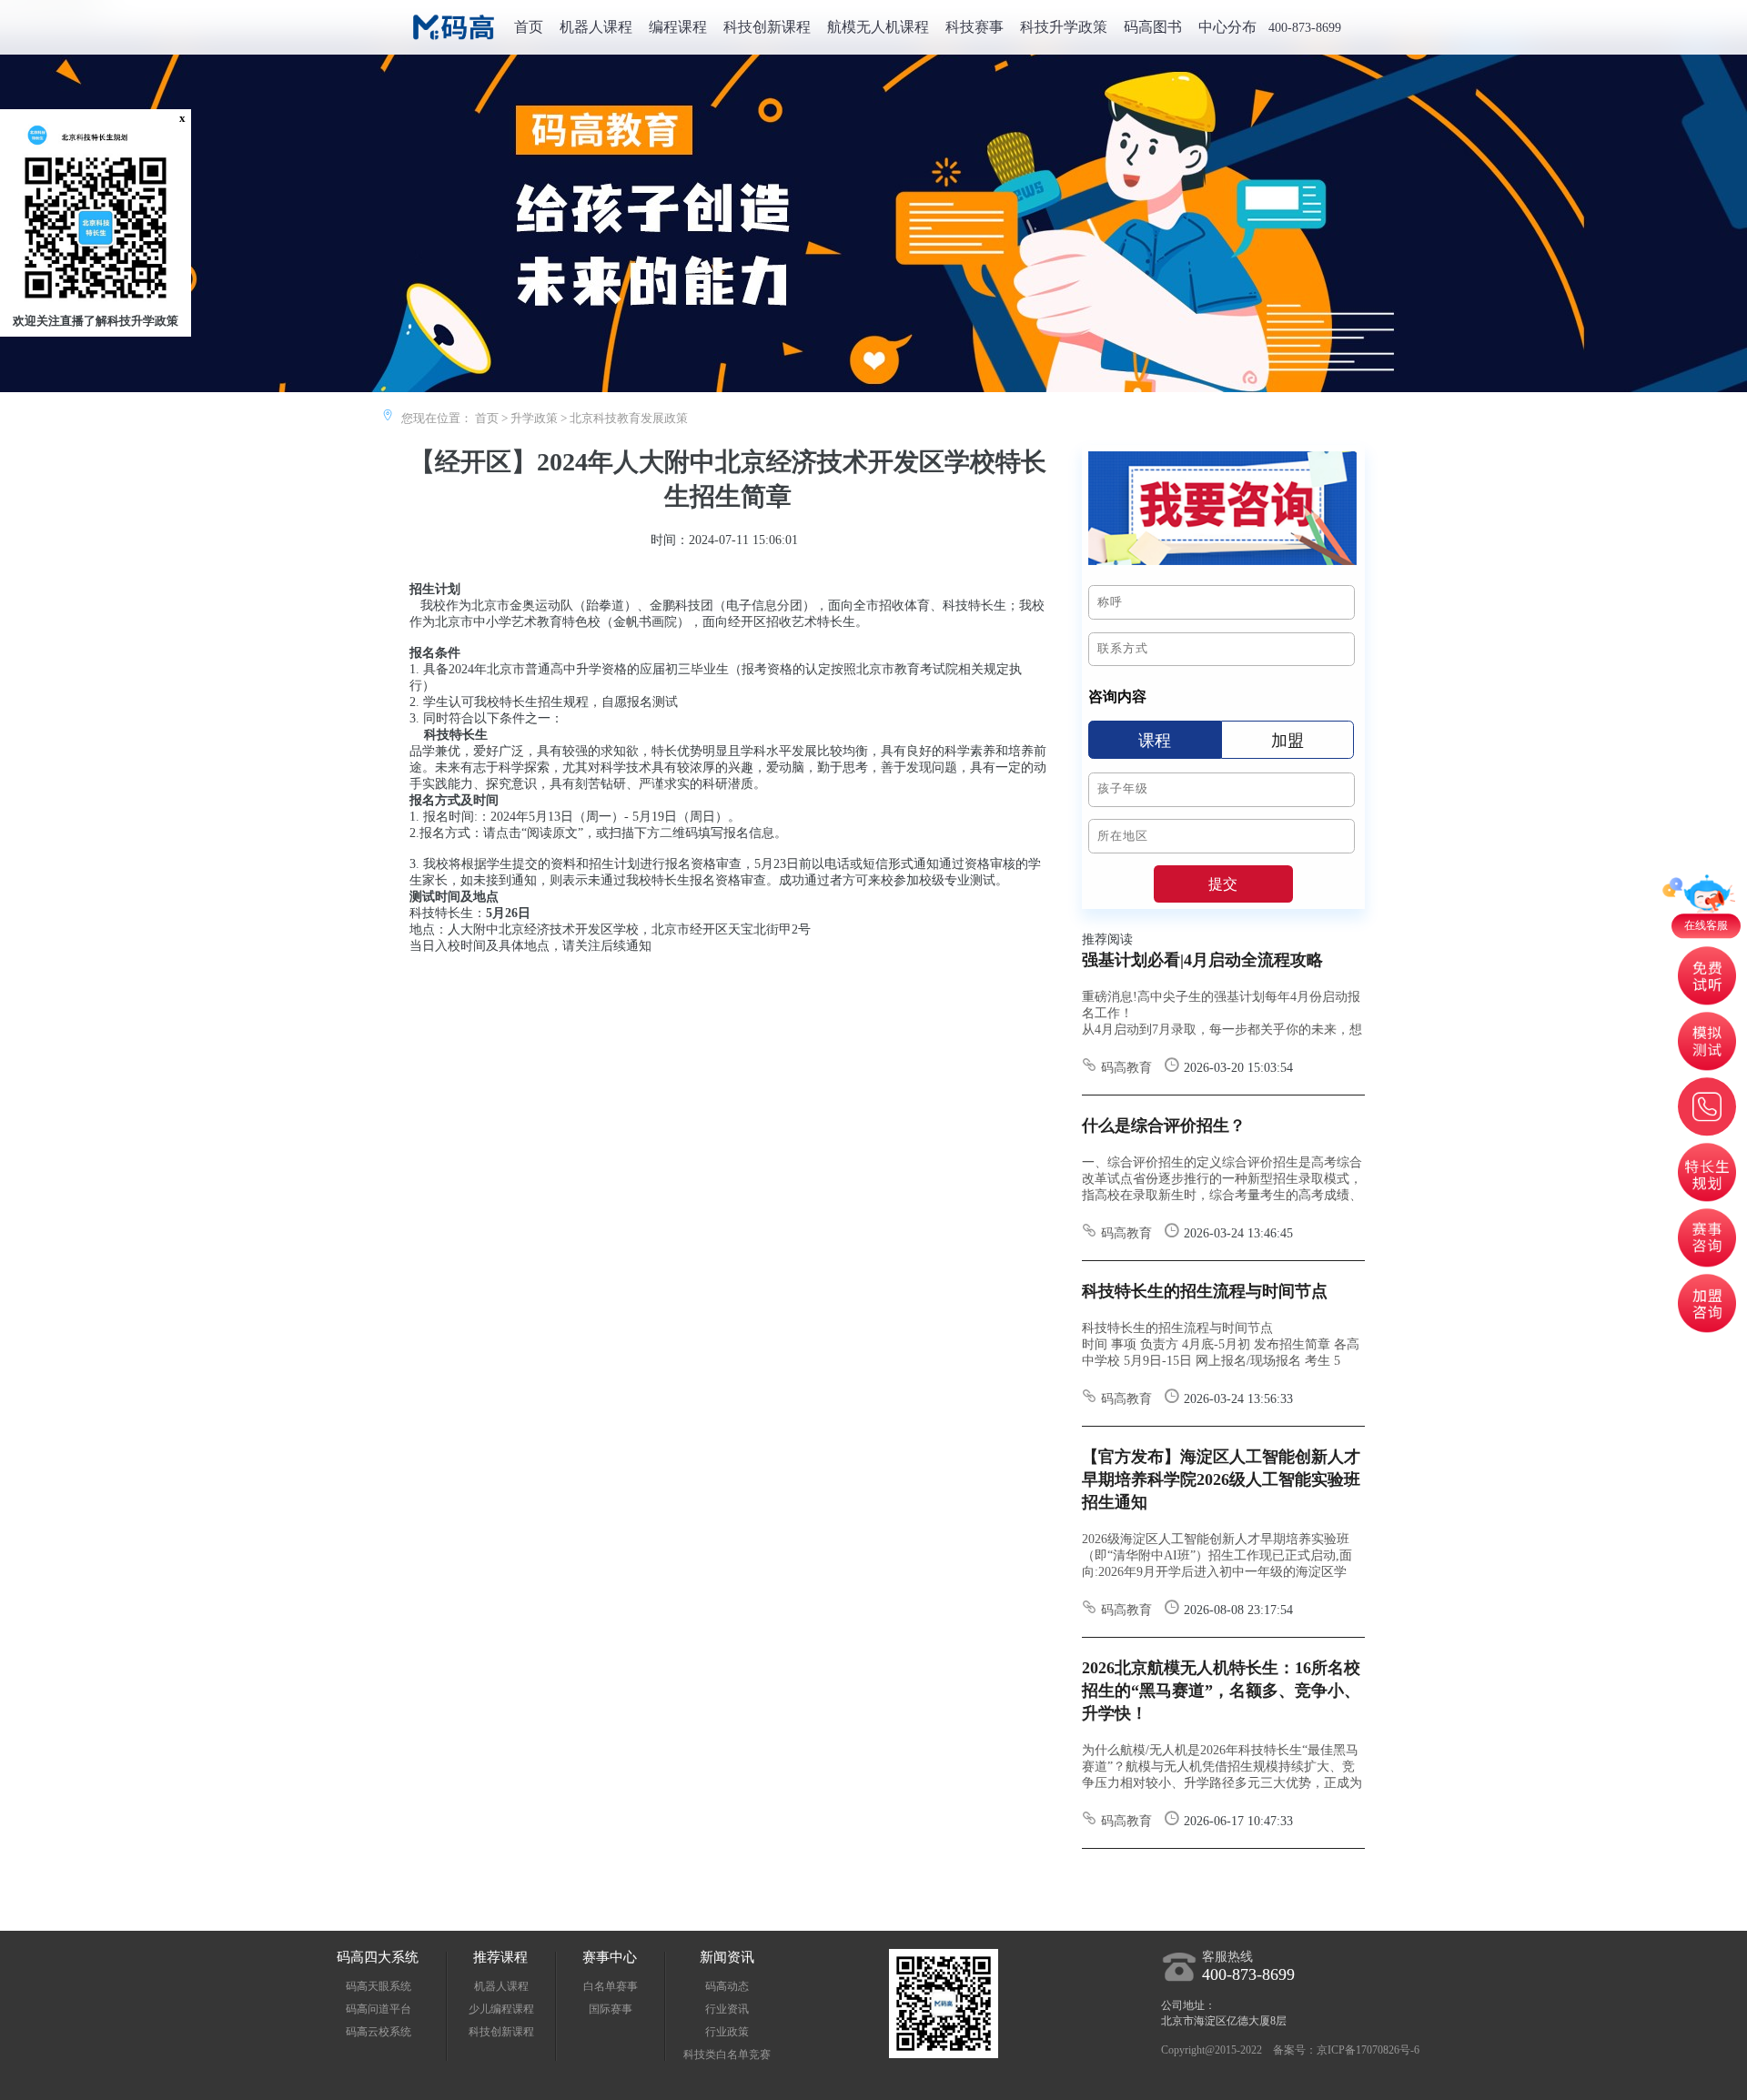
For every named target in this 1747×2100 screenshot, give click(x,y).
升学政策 (534, 418)
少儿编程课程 (501, 2009)
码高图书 (1153, 27)
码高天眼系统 (379, 1986)
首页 (529, 27)
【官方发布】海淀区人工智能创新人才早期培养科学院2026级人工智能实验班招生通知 (1221, 1479)
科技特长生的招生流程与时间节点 (1205, 1291)
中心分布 (1227, 27)
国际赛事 (611, 2009)
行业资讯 (727, 2009)
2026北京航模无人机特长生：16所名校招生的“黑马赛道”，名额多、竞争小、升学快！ (1221, 1691)
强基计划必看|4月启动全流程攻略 (1202, 960)
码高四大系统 (378, 1957)
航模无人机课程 (878, 27)
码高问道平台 (379, 2009)
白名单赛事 (611, 1986)
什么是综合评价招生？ (1164, 1126)
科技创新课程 (767, 27)
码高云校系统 (379, 2032)
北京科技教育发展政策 (629, 418)
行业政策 (727, 2032)
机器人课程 (596, 27)
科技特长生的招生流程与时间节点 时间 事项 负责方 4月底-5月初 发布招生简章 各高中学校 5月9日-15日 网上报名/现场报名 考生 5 (1221, 1344)
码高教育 (1126, 1068)
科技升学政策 (1064, 27)
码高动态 (727, 1986)
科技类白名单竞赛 (727, 2055)
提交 (1223, 884)
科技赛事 (974, 27)
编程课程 (678, 27)
